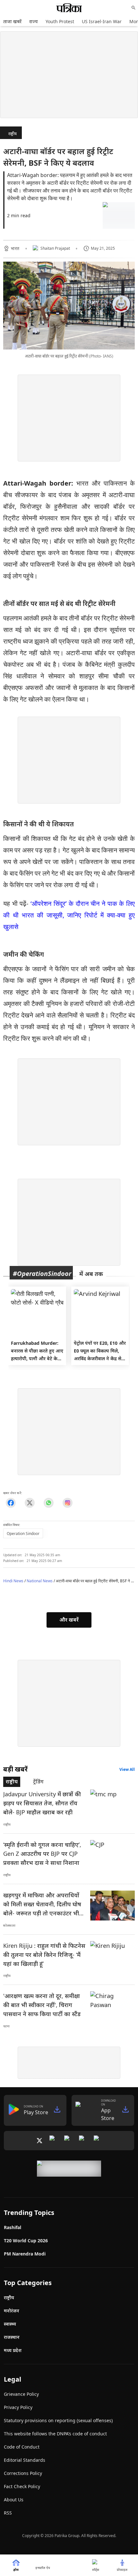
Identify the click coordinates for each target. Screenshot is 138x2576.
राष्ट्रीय (13, 134)
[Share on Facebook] (11, 1503)
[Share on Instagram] (68, 1503)
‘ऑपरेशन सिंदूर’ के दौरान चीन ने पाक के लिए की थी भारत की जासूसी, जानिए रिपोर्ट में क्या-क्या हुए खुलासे (69, 915)
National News (40, 1581)
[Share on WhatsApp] (49, 1503)
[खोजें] (134, 8)
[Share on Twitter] (30, 1503)
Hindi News (13, 1581)
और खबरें (69, 1620)
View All (127, 1769)
